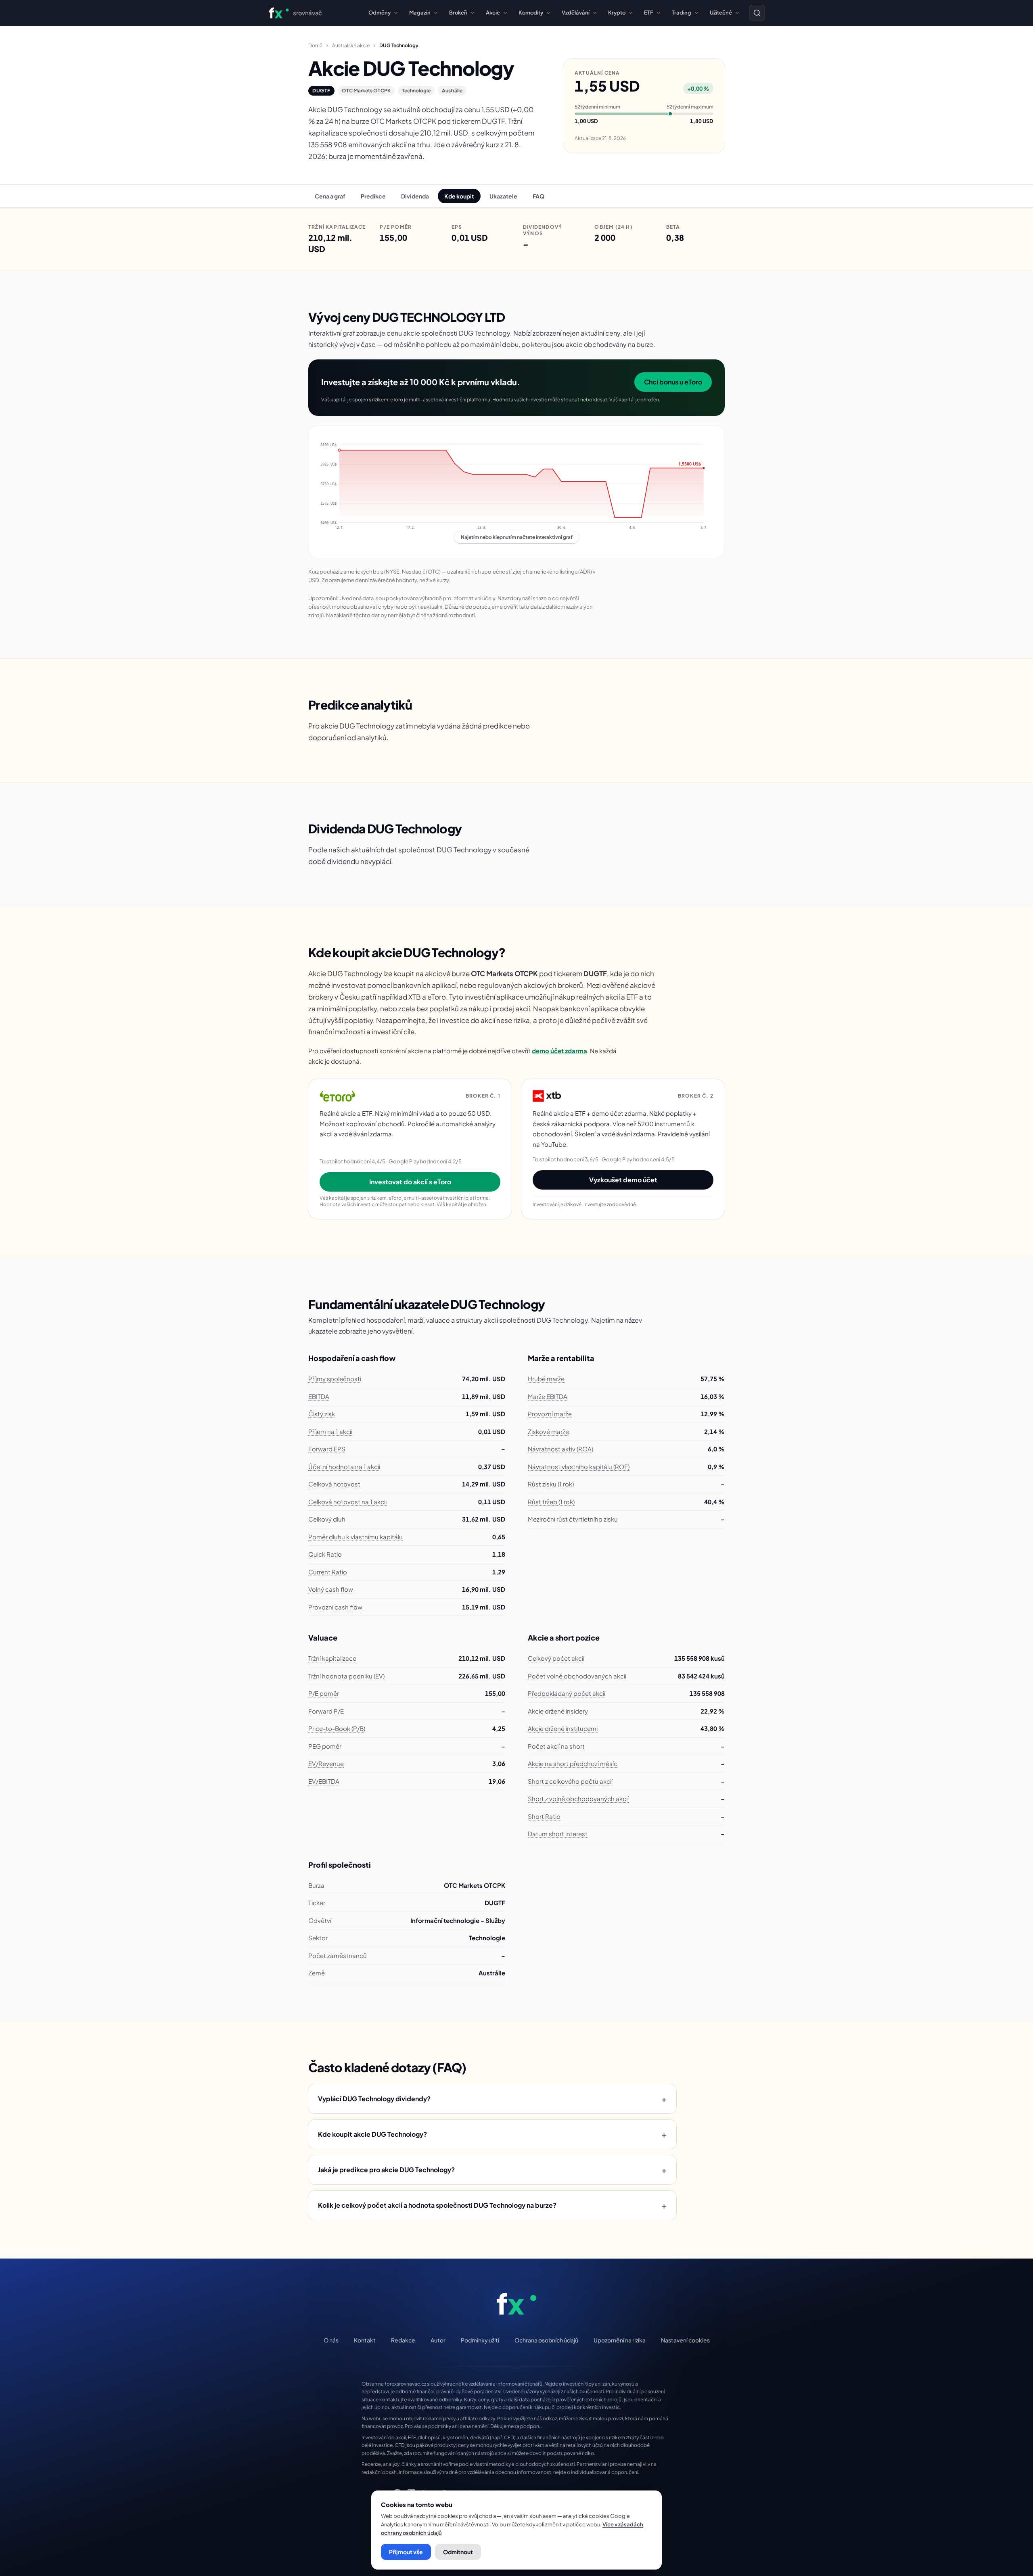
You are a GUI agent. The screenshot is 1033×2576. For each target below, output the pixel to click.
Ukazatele (503, 196)
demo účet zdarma (559, 1051)
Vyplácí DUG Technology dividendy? (492, 2099)
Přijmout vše (406, 2552)
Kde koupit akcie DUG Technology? (492, 2134)
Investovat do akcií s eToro (410, 1182)
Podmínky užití (480, 2340)
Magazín (420, 13)
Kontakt (365, 2340)
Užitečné (721, 13)
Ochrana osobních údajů (546, 2340)
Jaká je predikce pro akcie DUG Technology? (492, 2170)
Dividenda (415, 196)
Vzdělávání (576, 13)
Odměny (380, 13)
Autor (438, 2340)
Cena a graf (330, 196)
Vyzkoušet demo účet (623, 1180)
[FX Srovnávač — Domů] (517, 2304)
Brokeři (458, 13)
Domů (315, 45)
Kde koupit (459, 196)
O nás (331, 2340)
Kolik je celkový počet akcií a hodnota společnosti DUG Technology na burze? (492, 2205)
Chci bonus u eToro (673, 382)
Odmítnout (458, 2552)
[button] (516, 492)
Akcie (493, 13)
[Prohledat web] (757, 13)
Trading (682, 13)
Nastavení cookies (685, 2340)
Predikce (373, 196)
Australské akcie (351, 45)
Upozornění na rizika (620, 2340)
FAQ (538, 196)
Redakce (403, 2340)
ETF (649, 13)
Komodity (531, 13)
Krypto (617, 13)
